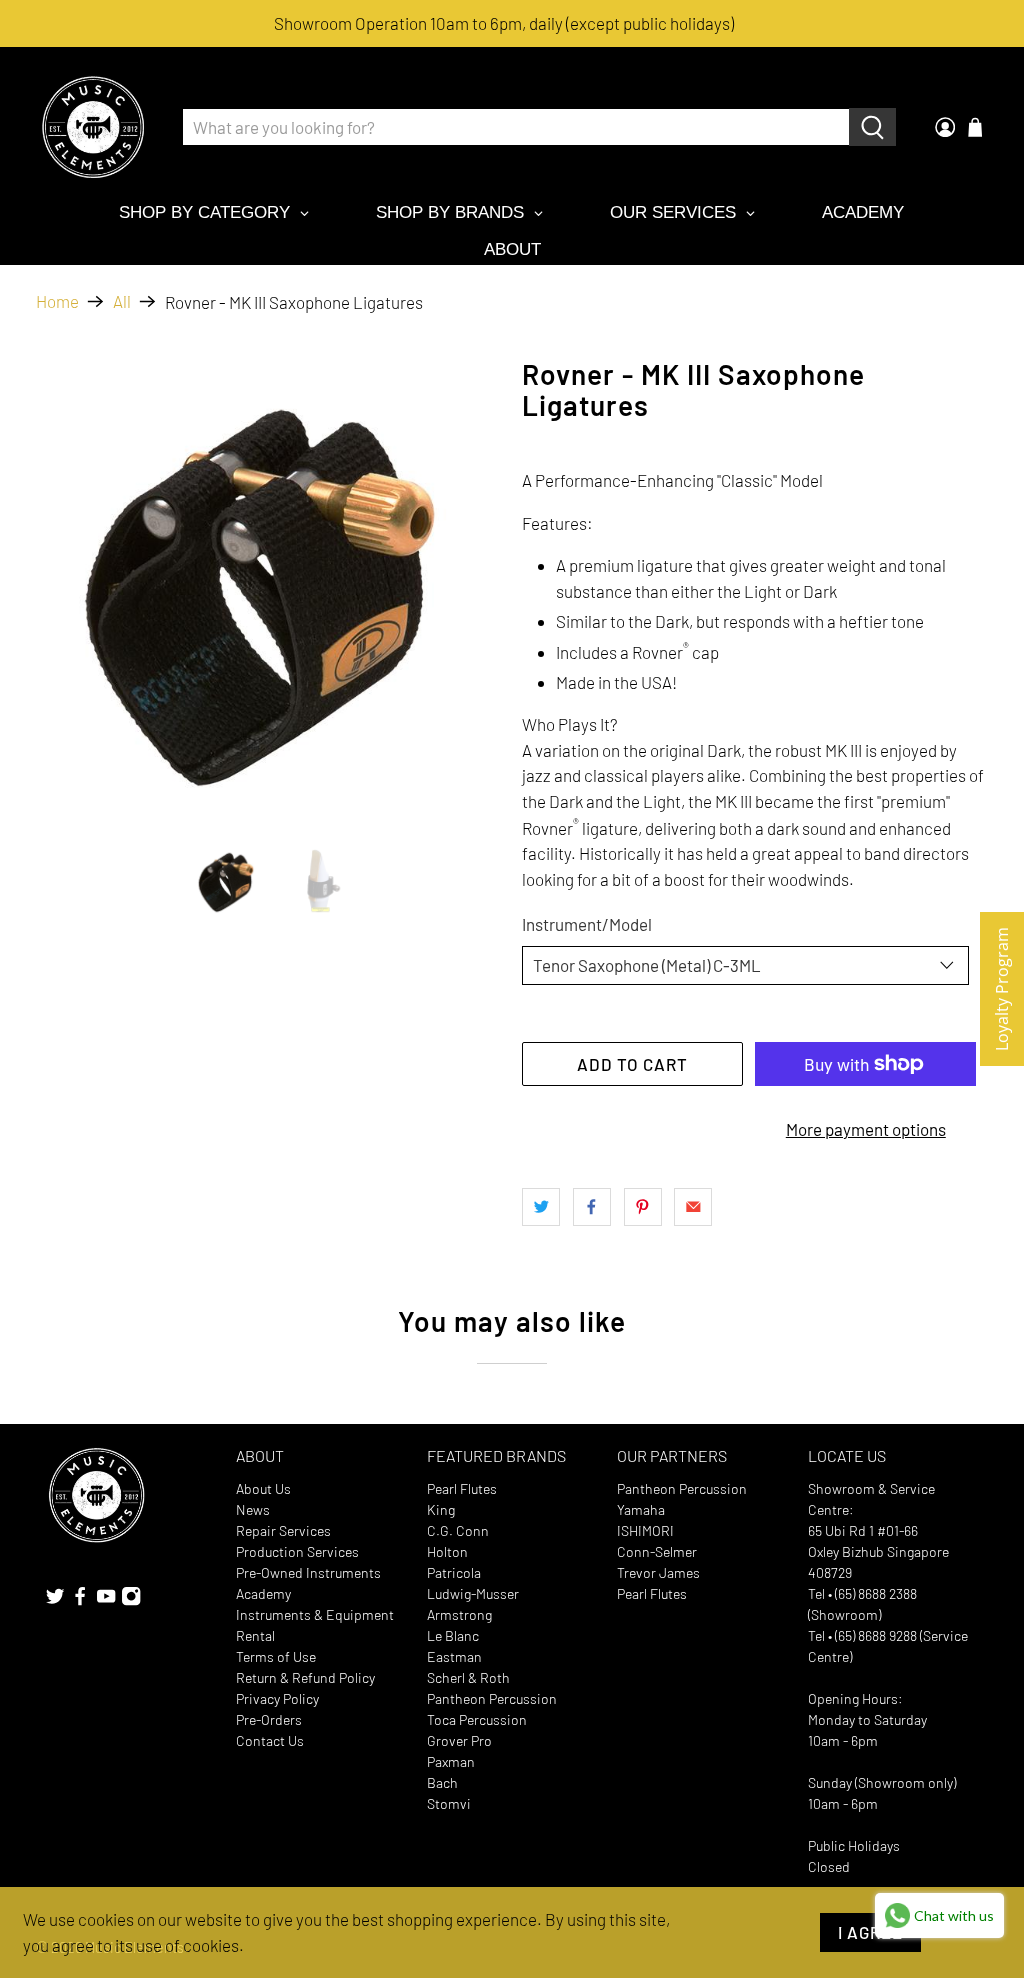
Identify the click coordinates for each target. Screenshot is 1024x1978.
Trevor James (658, 1572)
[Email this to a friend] (693, 1207)
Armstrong (459, 1614)
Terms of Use (276, 1656)
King (441, 1509)
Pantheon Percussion (492, 1698)
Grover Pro (459, 1740)
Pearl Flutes (462, 1488)
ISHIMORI (645, 1530)
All (122, 301)
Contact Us (270, 1740)
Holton (447, 1551)
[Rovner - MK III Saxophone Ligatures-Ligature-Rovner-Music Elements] (269, 592)
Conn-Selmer (657, 1551)
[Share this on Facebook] (592, 1207)
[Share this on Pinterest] (643, 1207)
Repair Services (283, 1530)
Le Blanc (453, 1635)
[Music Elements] (93, 127)
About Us (263, 1488)
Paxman (451, 1761)
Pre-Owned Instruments (308, 1572)
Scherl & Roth (468, 1677)
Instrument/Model (587, 924)
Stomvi (449, 1803)
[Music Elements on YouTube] (106, 1600)
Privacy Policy (277, 1698)
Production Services (297, 1551)
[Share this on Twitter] (541, 1207)
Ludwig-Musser (473, 1593)
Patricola (454, 1572)
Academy (263, 1593)
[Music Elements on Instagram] (131, 1600)
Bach (442, 1782)
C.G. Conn (458, 1530)
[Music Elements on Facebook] (80, 1600)
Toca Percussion (477, 1719)
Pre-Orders (269, 1719)
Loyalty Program (1002, 989)
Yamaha (641, 1509)
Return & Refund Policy (305, 1677)
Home (57, 301)
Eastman (454, 1656)
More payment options (866, 1129)
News (253, 1509)
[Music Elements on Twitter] (55, 1600)
